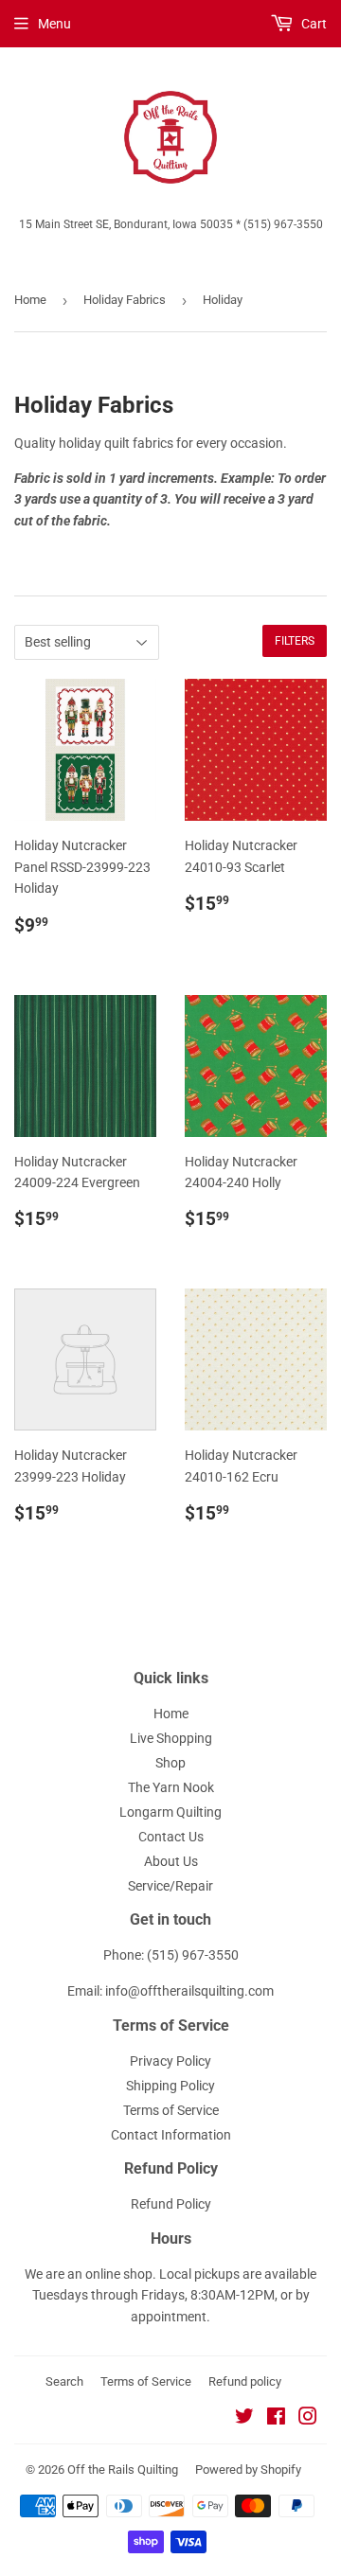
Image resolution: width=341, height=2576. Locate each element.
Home (30, 300)
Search (64, 2381)
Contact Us (171, 1837)
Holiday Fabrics (125, 300)
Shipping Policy (170, 2086)
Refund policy (245, 2381)
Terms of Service (171, 2110)
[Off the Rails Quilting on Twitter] (244, 2419)
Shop (170, 1763)
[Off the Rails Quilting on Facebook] (276, 2419)
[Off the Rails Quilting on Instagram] (308, 2419)
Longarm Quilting (170, 1812)
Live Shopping (171, 1738)
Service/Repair (170, 1886)
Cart (313, 24)
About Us (171, 1861)
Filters (295, 641)
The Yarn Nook (171, 1787)
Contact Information (171, 2135)
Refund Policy (171, 2204)
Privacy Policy (170, 2061)
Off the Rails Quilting (123, 2469)
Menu (54, 24)
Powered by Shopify (248, 2469)
